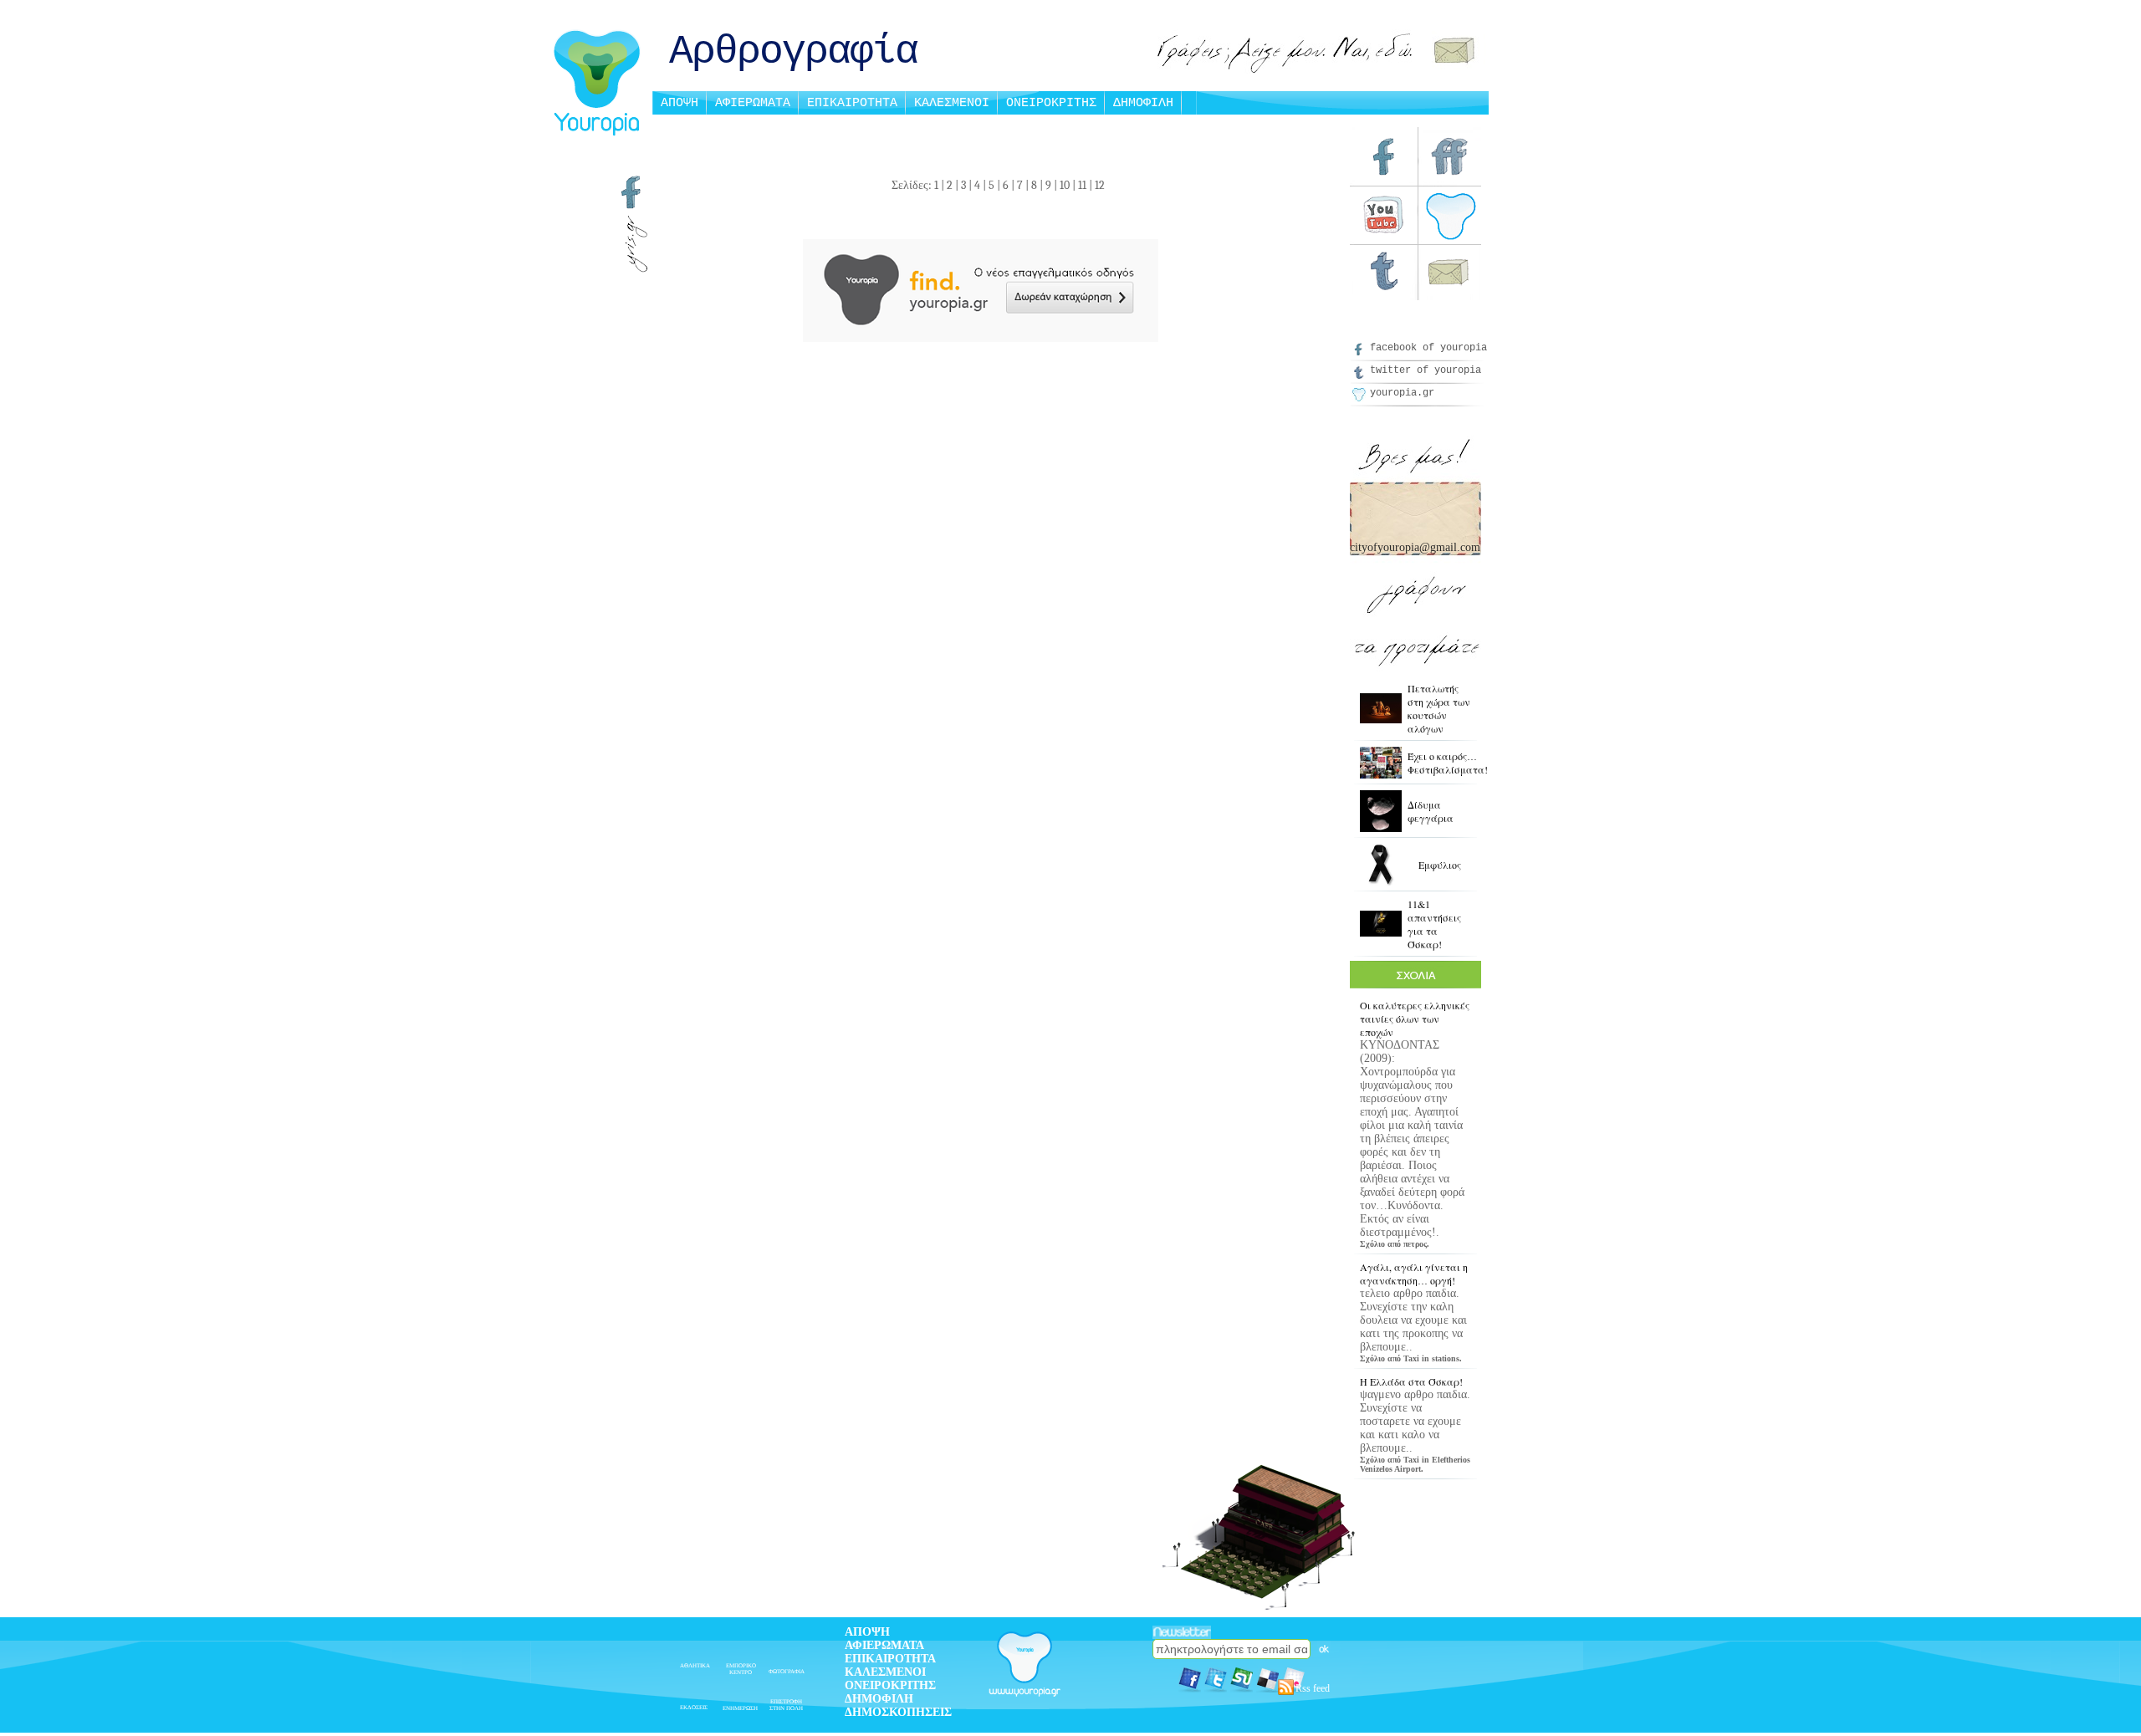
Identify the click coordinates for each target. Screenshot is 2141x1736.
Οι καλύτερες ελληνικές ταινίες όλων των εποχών (1415, 1019)
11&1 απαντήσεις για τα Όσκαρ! (1434, 924)
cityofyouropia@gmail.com (1415, 547)
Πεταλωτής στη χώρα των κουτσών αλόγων (1439, 708)
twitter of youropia (1426, 370)
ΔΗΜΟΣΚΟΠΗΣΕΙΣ (898, 1712)
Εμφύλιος (1440, 865)
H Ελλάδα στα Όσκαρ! (1411, 1381)
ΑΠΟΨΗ (680, 103)
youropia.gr (1402, 393)
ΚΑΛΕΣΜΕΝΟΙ (952, 103)
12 (1100, 185)
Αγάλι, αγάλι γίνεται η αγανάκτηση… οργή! (1414, 1274)
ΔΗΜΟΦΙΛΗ (1143, 103)
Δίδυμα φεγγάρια (1431, 811)
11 (1082, 185)
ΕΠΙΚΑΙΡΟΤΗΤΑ (852, 103)
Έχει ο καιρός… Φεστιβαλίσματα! (1448, 763)
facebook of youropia (1428, 348)
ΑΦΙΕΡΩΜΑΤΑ (753, 103)
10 (1065, 185)
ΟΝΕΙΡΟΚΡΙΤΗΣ (1051, 103)
